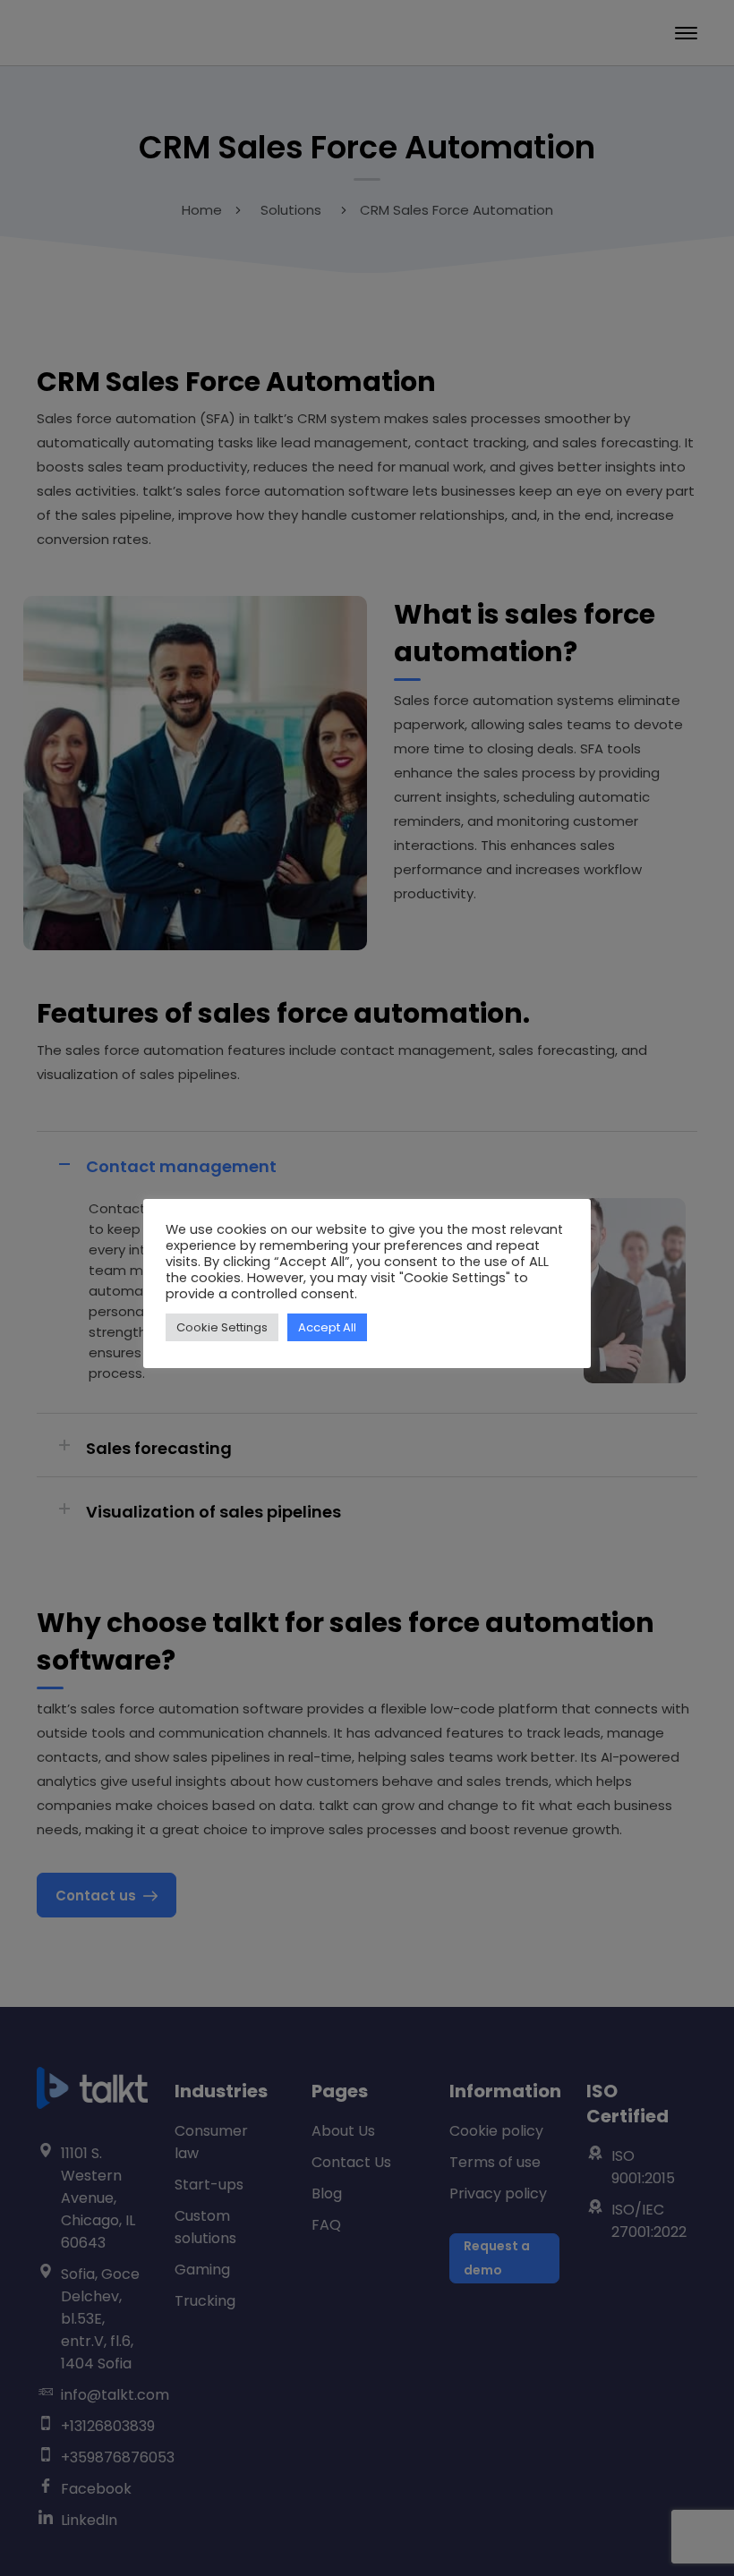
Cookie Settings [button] (222, 1327)
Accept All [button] (327, 1327)
